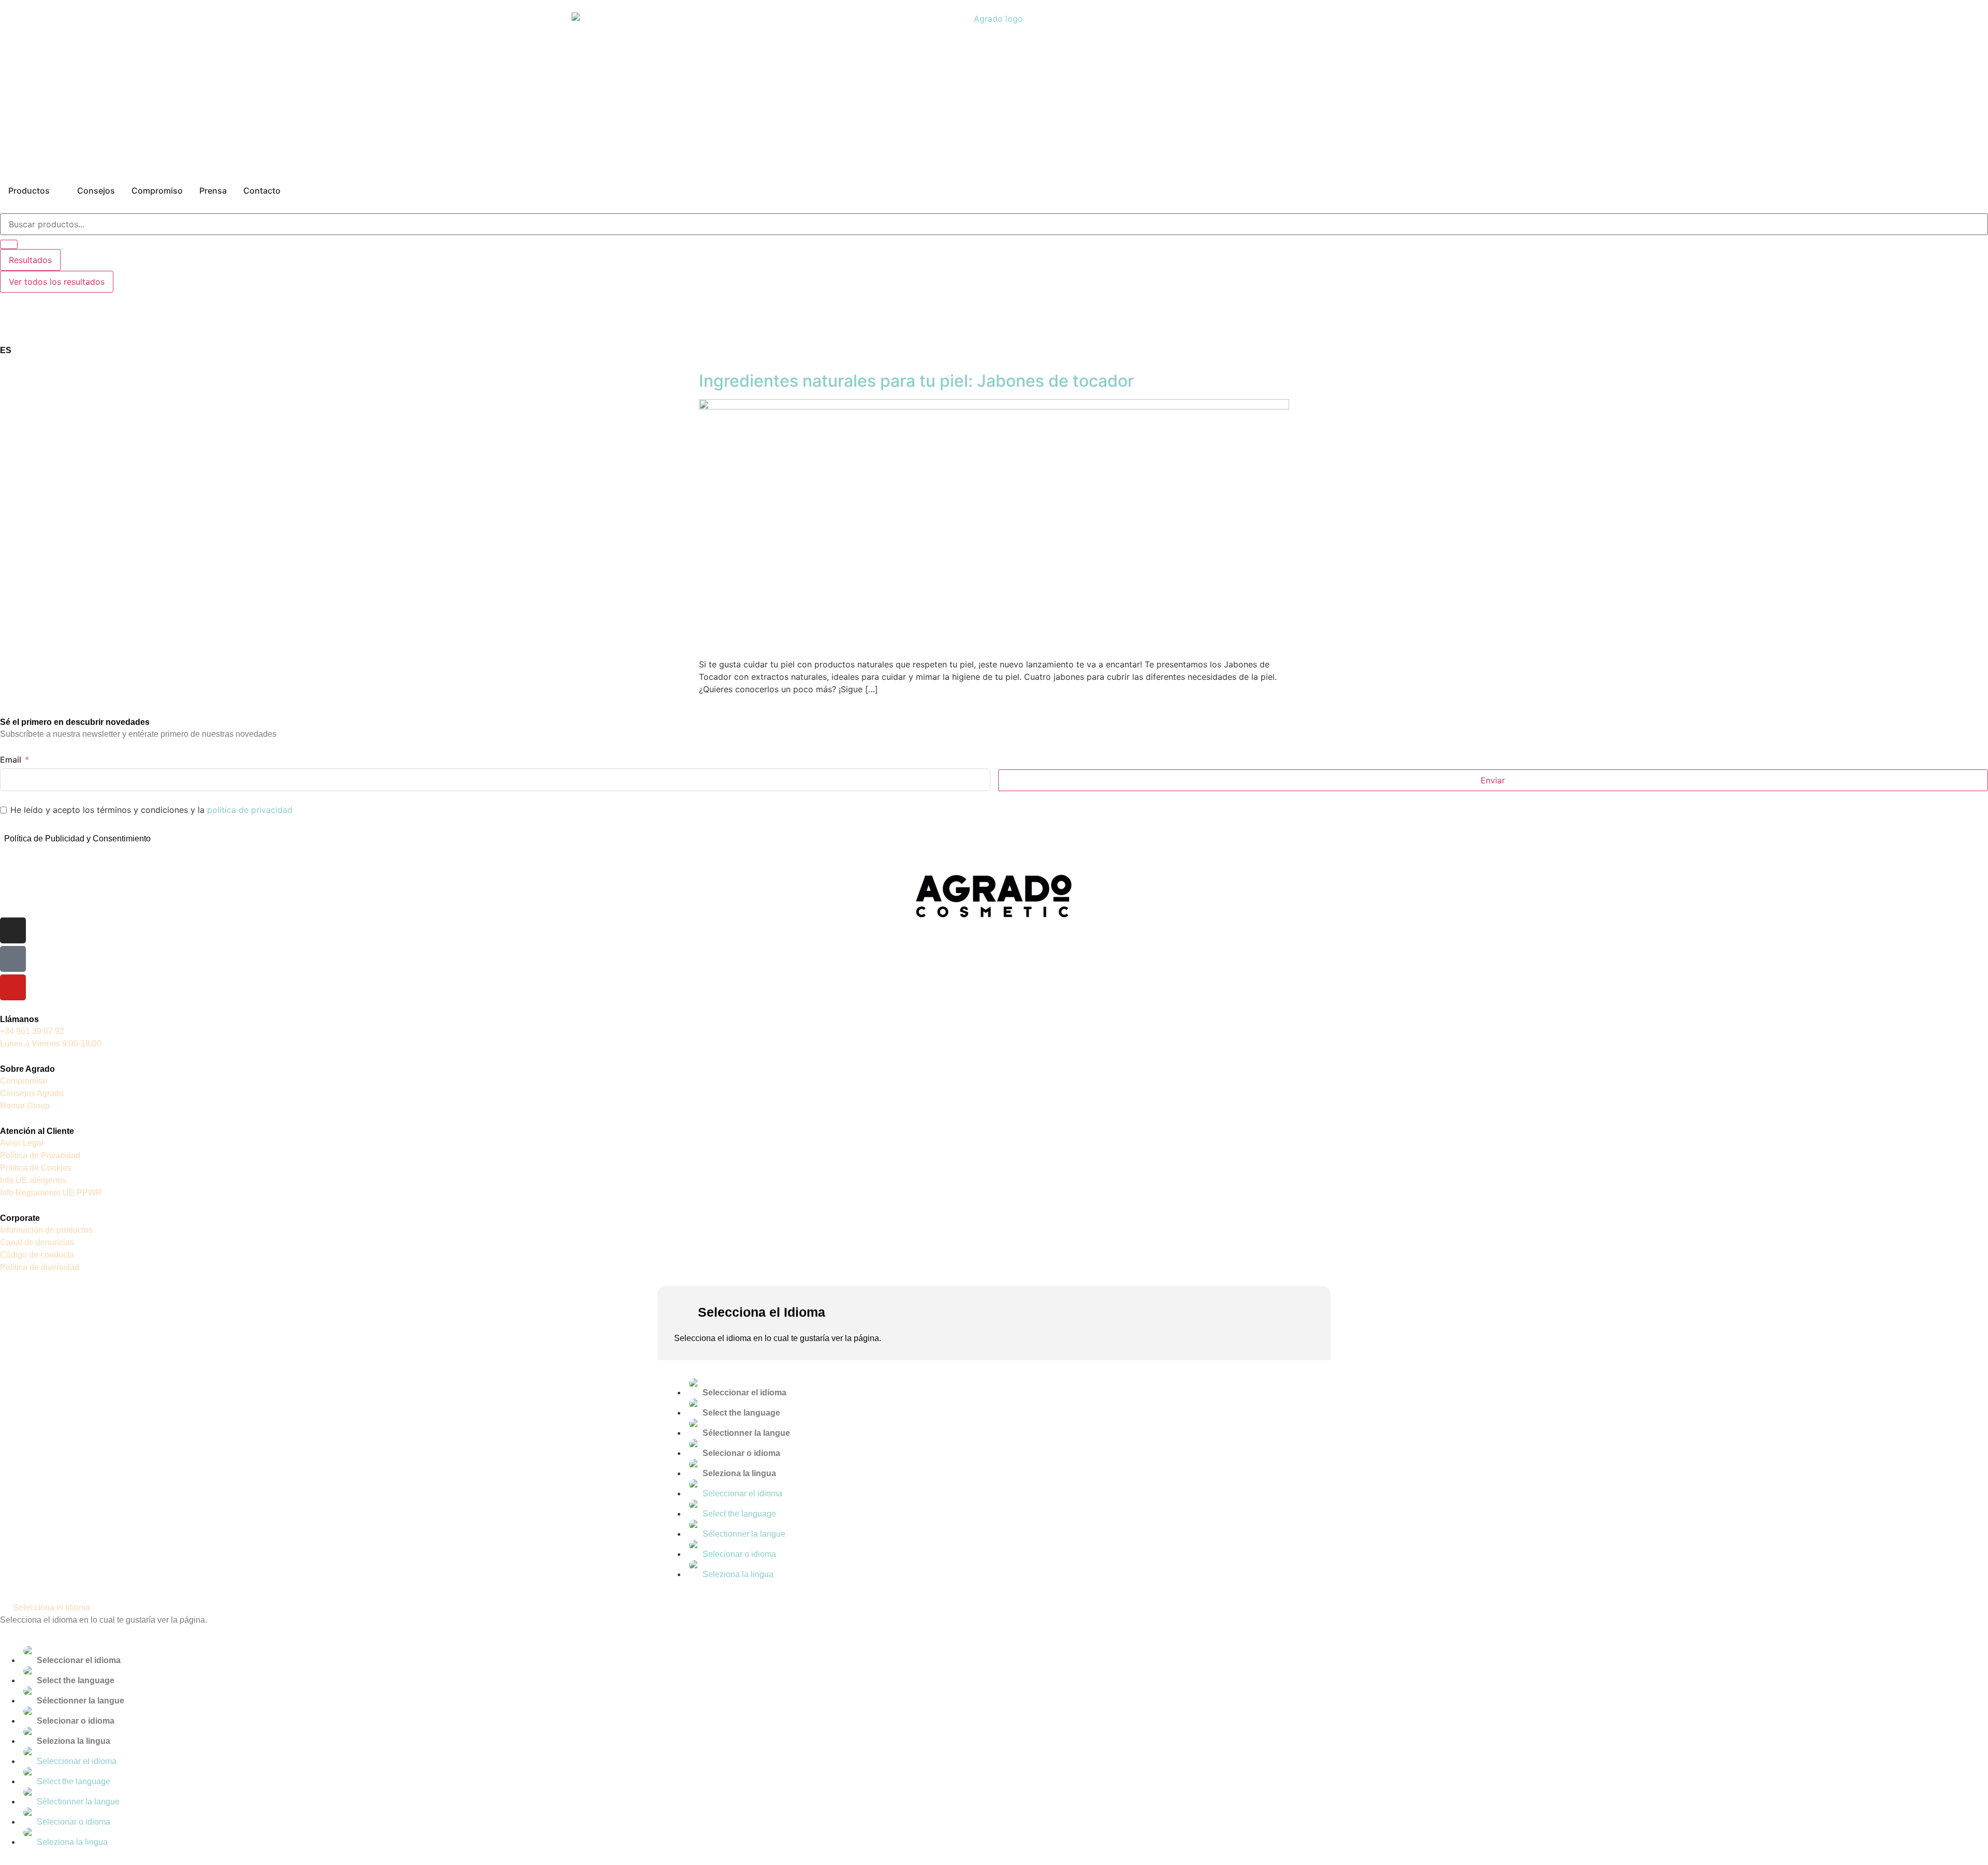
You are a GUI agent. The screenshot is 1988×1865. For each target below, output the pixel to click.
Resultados (30, 260)
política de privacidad (250, 810)
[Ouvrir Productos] (56, 191)
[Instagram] (13, 930)
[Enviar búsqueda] (9, 244)
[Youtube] (13, 987)
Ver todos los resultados (57, 282)
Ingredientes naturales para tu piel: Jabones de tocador (916, 381)
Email (11, 760)
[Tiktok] (13, 959)
